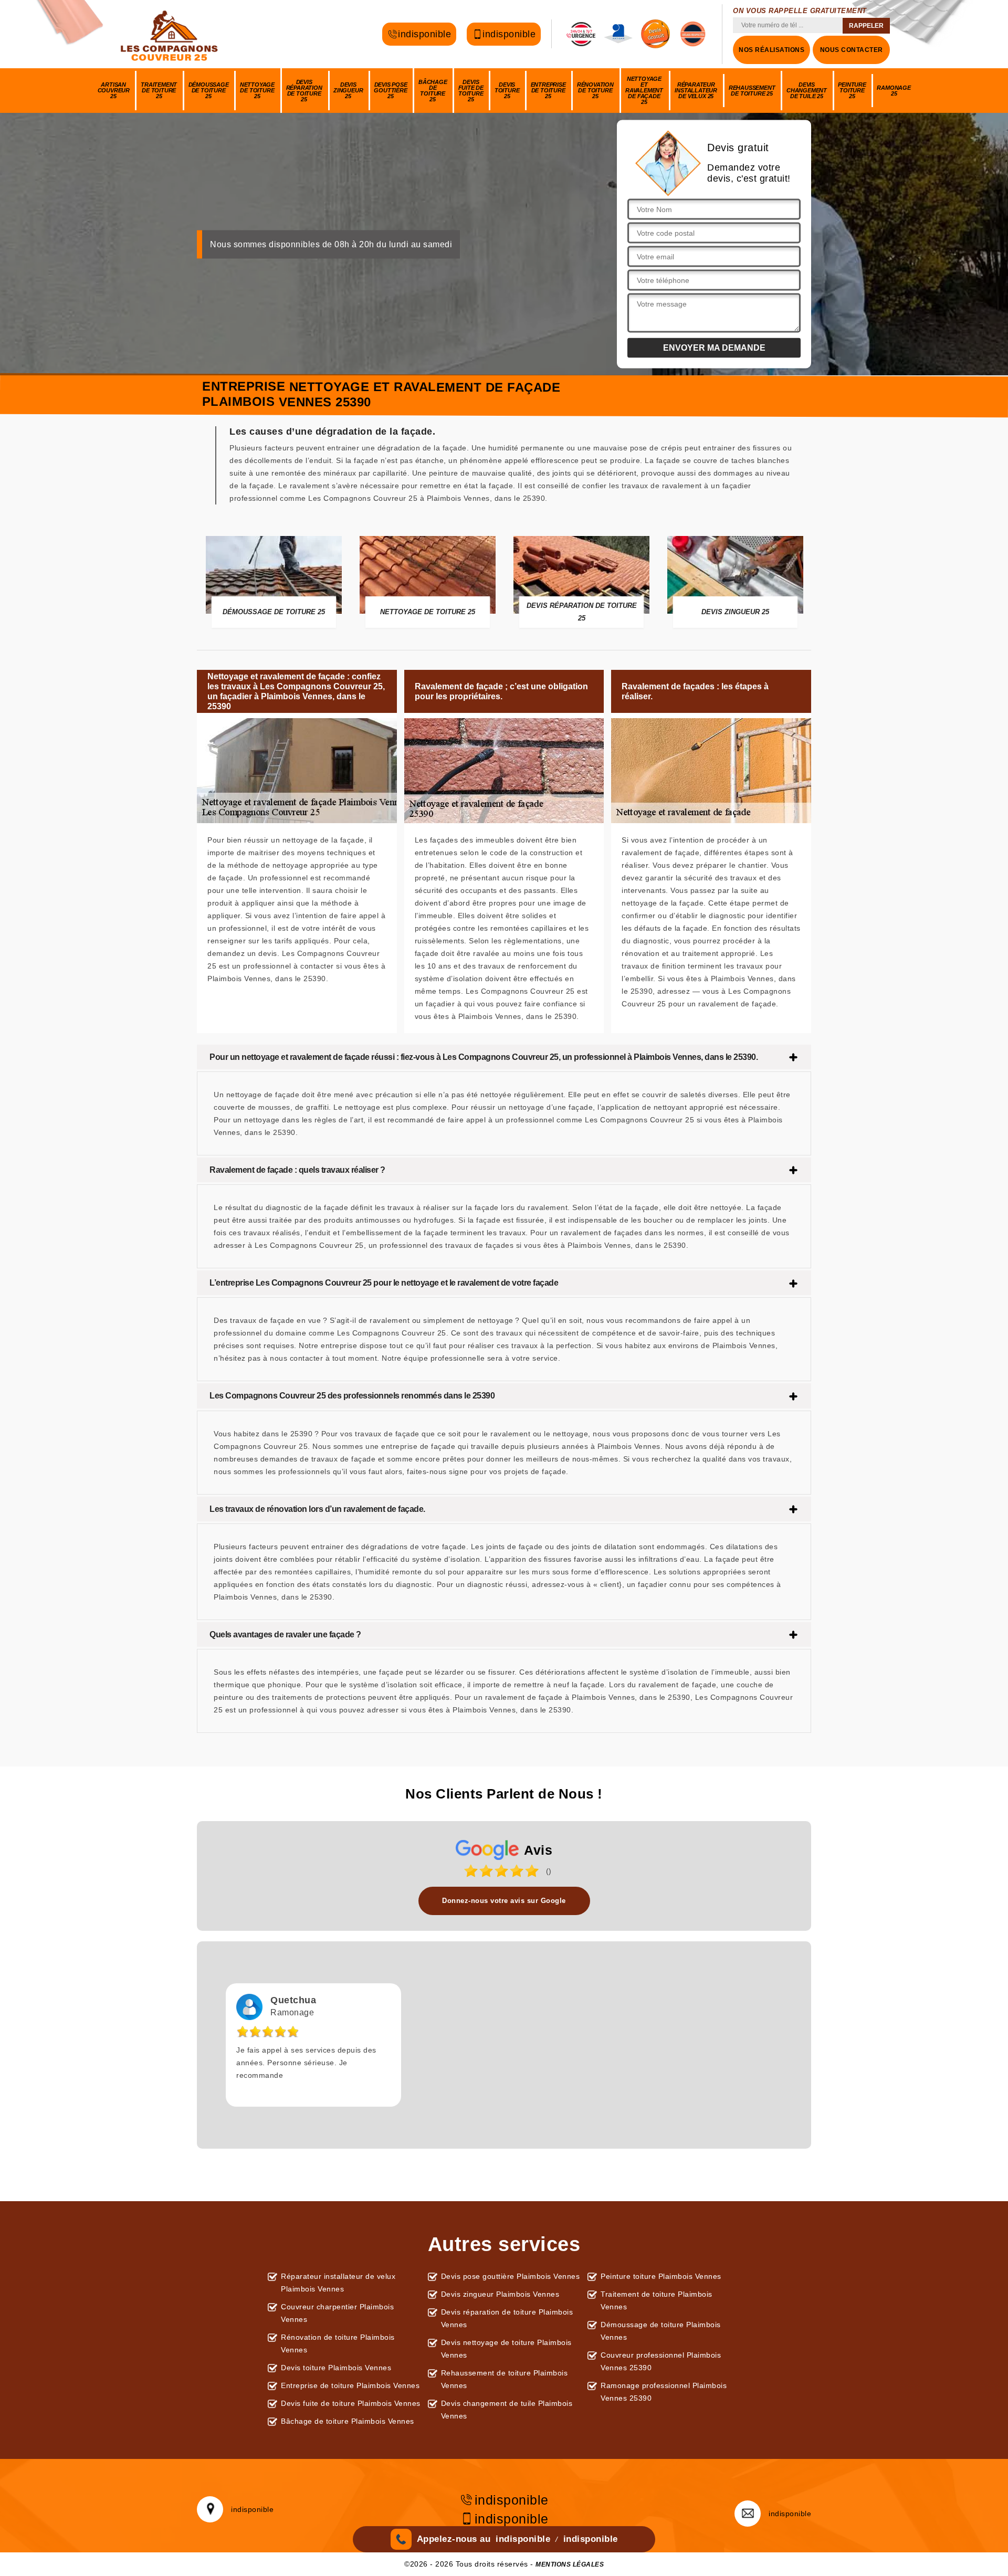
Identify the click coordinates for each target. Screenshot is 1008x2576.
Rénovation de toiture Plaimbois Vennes (338, 2343)
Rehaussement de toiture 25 (752, 91)
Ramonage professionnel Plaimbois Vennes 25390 (664, 2392)
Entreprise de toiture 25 (548, 90)
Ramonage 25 (894, 91)
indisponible (424, 32)
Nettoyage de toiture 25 (257, 90)
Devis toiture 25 (507, 90)
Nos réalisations (771, 50)
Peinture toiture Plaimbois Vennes (661, 2276)
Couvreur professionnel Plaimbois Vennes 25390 (661, 2361)
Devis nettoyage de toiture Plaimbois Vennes (506, 2349)
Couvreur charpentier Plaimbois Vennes (337, 2313)
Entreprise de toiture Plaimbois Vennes (350, 2385)
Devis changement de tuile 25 (807, 90)
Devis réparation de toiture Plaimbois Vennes (507, 2318)
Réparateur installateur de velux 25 (696, 90)
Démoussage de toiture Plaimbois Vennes (661, 2331)
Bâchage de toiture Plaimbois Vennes (348, 2421)
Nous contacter (852, 50)
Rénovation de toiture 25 (595, 90)
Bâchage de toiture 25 (433, 91)
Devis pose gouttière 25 (390, 90)
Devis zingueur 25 (348, 90)
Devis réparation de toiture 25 (304, 91)
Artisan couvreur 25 (114, 90)
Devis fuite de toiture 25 (471, 91)
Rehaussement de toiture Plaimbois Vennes (505, 2379)
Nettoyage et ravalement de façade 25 (644, 90)
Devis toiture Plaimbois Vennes (336, 2368)
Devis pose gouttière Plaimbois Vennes (511, 2276)
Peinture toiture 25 (852, 90)
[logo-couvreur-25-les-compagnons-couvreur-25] (171, 34)
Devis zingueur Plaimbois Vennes (500, 2294)
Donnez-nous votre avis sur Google (504, 1901)
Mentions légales (570, 2564)
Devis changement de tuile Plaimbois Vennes (507, 2410)
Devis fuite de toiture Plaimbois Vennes (351, 2403)
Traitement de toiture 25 (159, 90)
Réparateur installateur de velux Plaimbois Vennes (338, 2283)
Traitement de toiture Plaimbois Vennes (657, 2300)
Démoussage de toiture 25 (209, 90)
